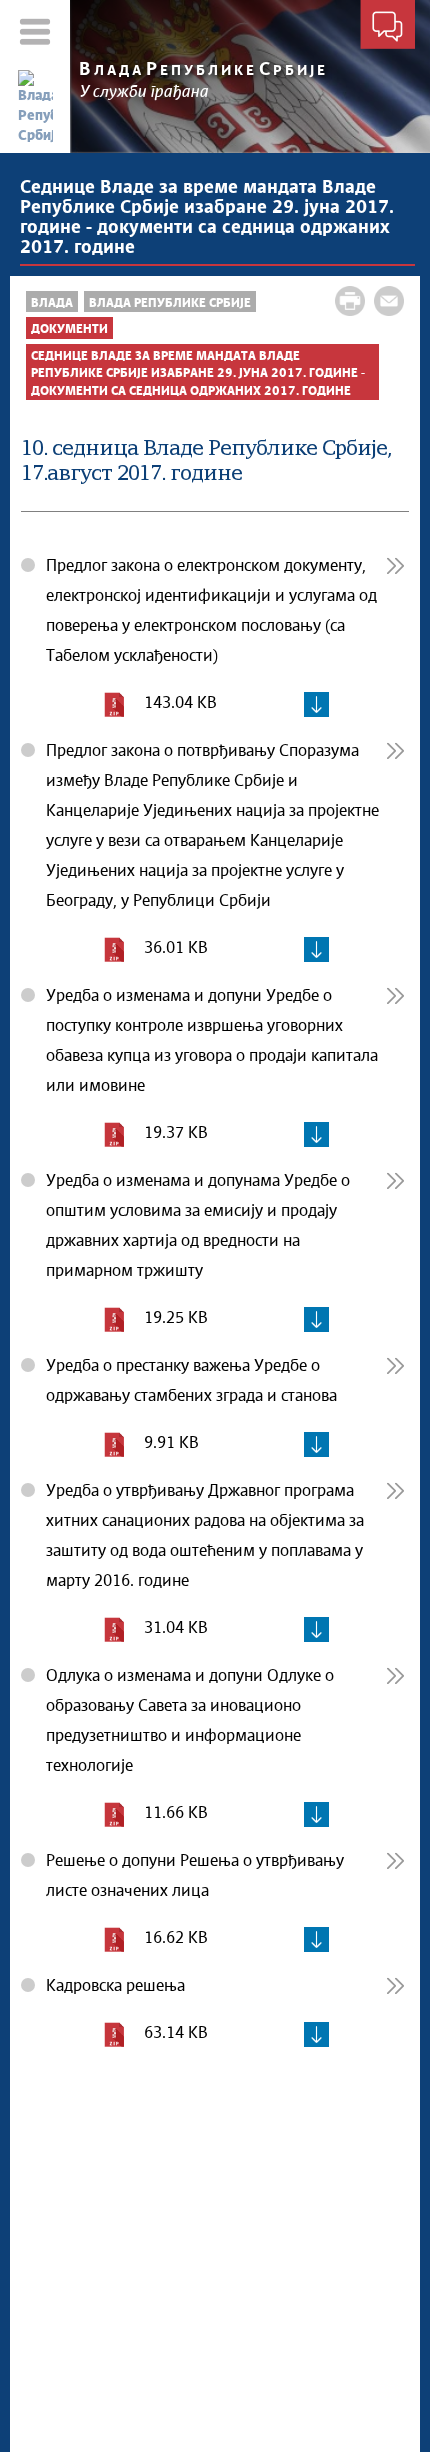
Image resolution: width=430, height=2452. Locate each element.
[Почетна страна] (35, 108)
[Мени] (35, 31)
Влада (52, 303)
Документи (69, 329)
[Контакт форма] (387, 28)
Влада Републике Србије (170, 303)
